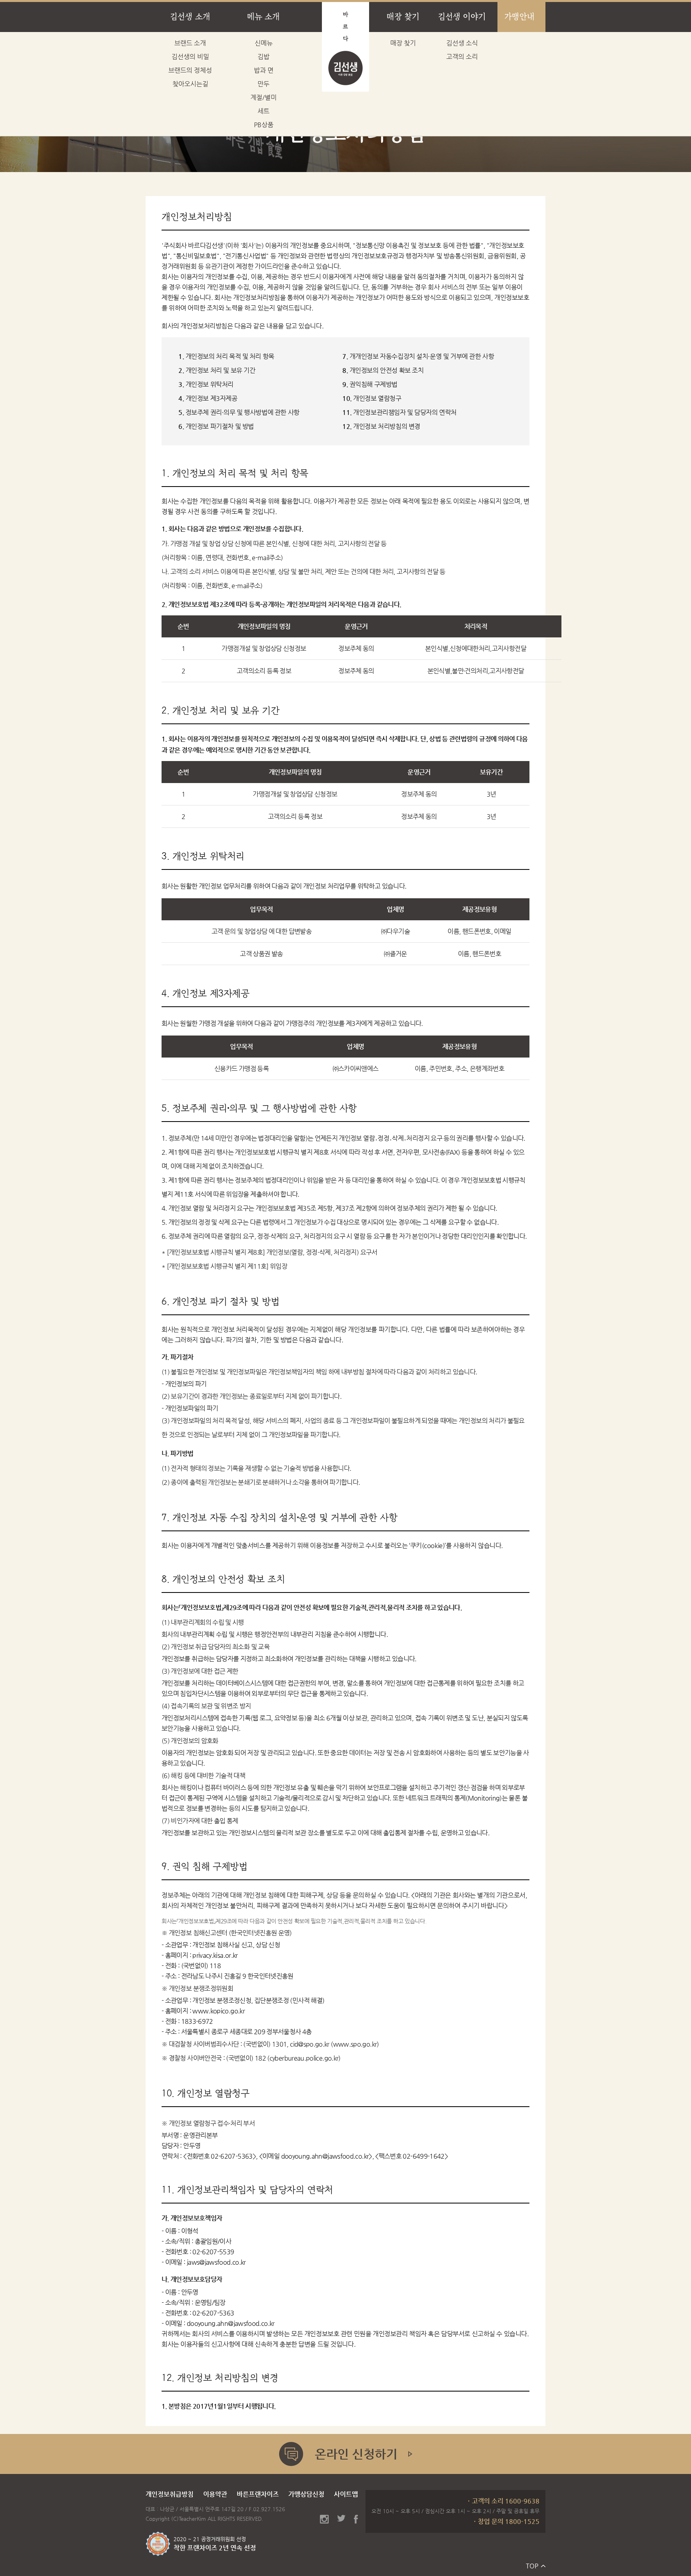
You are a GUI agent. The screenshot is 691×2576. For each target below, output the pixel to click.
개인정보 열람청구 (372, 398)
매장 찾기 (403, 17)
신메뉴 (264, 43)
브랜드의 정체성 (190, 70)
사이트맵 (346, 2494)
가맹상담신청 (306, 2494)
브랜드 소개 (190, 43)
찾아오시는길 (190, 84)
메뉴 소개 (264, 17)
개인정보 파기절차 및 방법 (216, 426)
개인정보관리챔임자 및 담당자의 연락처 (399, 412)
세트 (264, 111)
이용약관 (215, 2494)
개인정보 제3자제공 (208, 398)
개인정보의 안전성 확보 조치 (383, 370)
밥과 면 (264, 70)
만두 (264, 84)
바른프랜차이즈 (258, 2494)
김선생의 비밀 (190, 57)
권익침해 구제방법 (370, 384)
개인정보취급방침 (170, 2494)
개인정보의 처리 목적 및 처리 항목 (226, 356)
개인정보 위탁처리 (206, 384)
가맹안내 (519, 17)
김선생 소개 (190, 17)
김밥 (264, 57)
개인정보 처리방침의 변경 (381, 426)
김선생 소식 (462, 43)
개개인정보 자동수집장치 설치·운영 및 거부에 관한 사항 (418, 356)
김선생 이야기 (462, 17)
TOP (532, 2566)
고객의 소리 (462, 57)
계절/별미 (264, 97)
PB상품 (264, 125)
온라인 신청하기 (345, 2454)
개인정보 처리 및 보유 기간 (217, 370)
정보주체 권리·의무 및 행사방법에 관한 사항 (239, 412)
